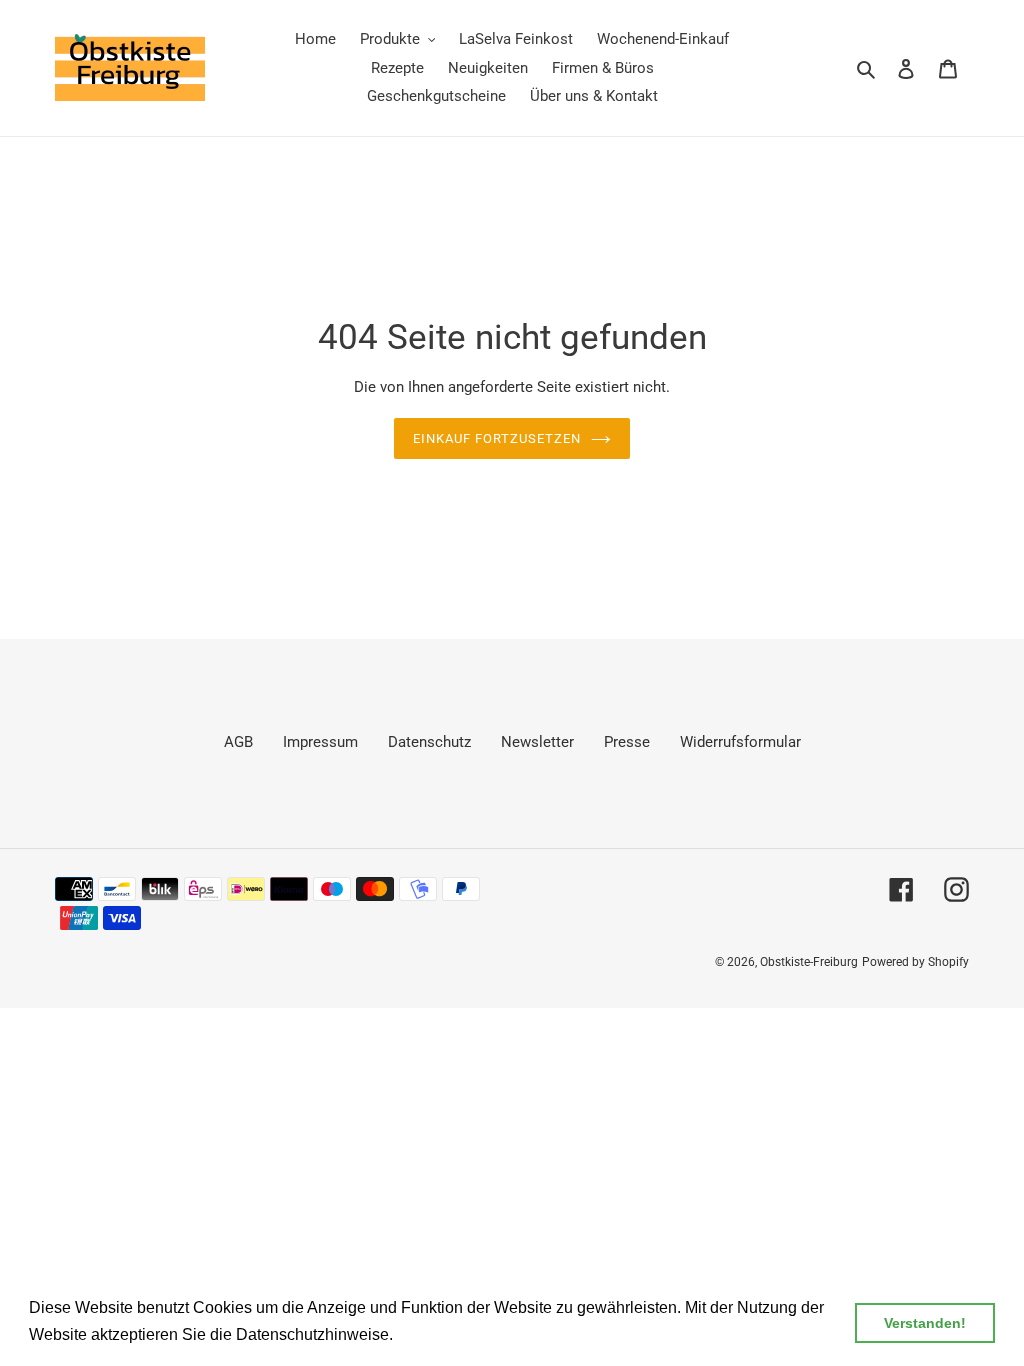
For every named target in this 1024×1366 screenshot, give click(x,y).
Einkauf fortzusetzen (497, 438)
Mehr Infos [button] (437, 1334)
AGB (238, 742)
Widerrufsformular (740, 742)
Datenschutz (429, 742)
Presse (627, 742)
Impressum (320, 742)
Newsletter (537, 742)
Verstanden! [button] (925, 1323)
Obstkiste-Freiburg (809, 962)
